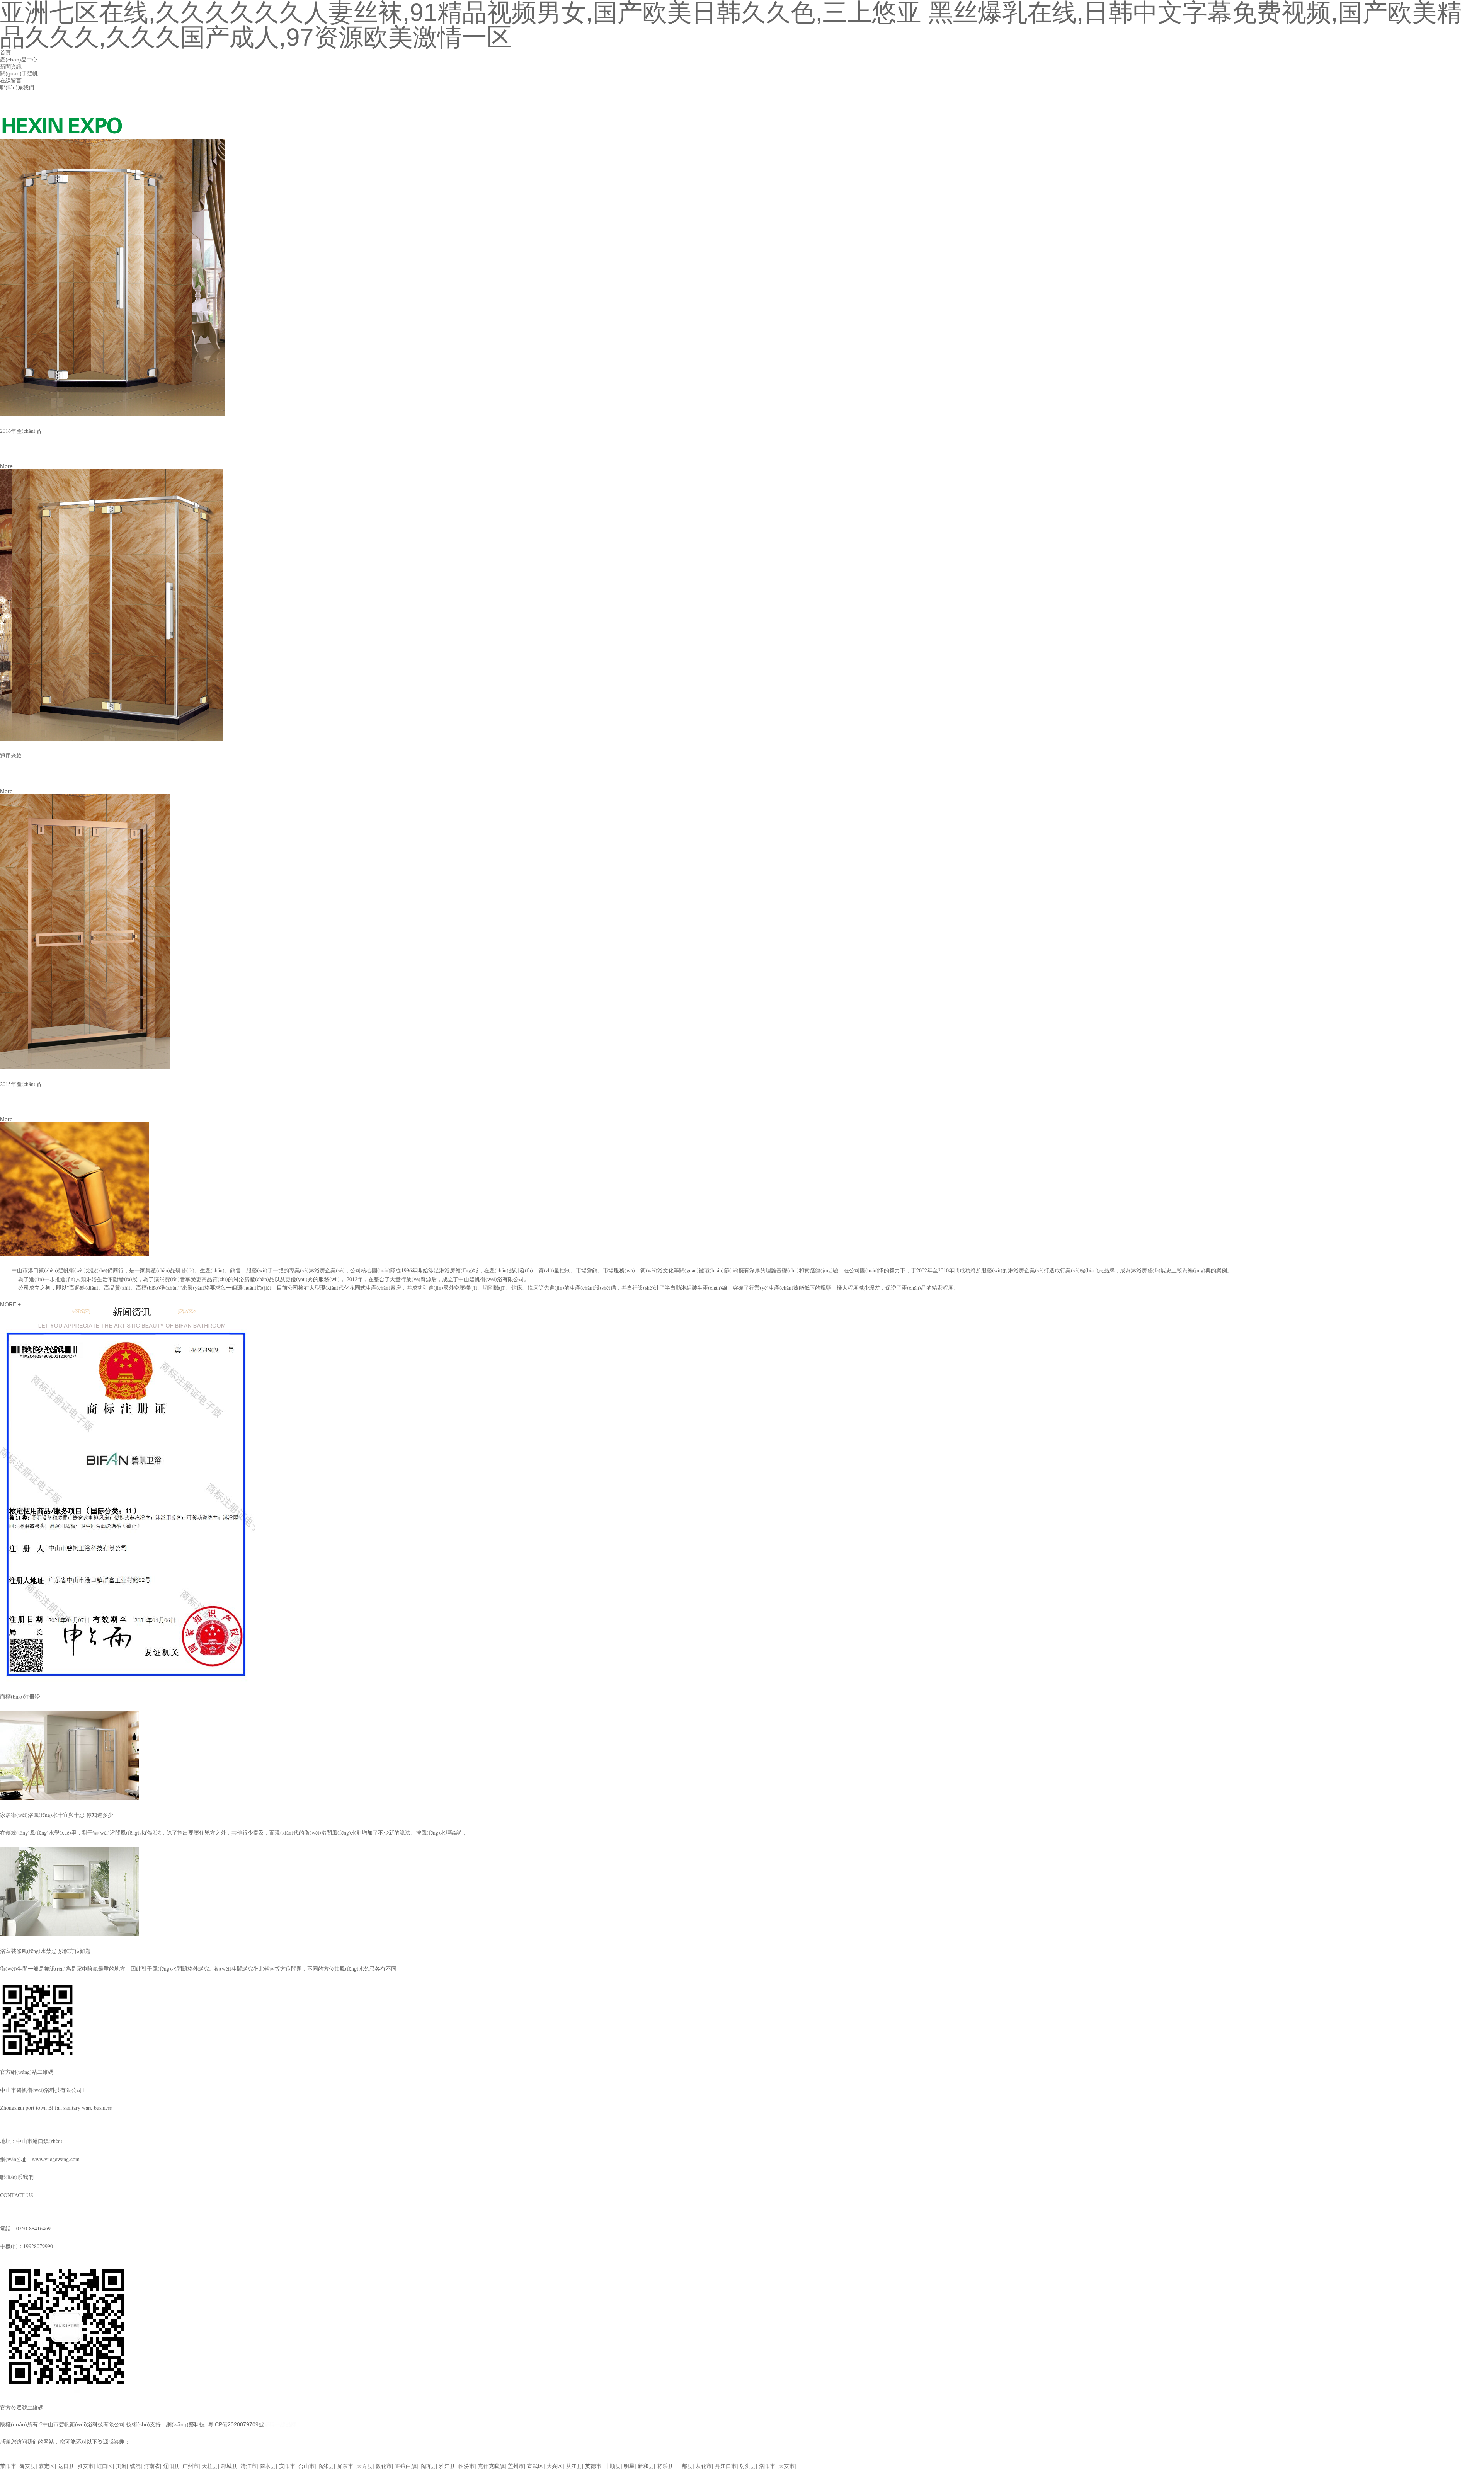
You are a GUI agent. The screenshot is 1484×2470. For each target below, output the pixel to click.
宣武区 (535, 2466)
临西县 (428, 2466)
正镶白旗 (406, 2466)
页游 (121, 2466)
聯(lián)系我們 (17, 87)
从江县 (574, 2466)
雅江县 (447, 2466)
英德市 (593, 2466)
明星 (629, 2466)
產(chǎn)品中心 (19, 60)
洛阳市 (767, 2466)
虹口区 (105, 2466)
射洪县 (748, 2466)
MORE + (10, 1304)
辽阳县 (171, 2466)
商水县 (268, 2466)
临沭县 (326, 2466)
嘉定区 (47, 2466)
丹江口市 (726, 2466)
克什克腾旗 (491, 2466)
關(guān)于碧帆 (19, 73)
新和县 (646, 2466)
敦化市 (384, 2466)
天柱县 (210, 2466)
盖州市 (516, 2466)
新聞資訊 (11, 66)
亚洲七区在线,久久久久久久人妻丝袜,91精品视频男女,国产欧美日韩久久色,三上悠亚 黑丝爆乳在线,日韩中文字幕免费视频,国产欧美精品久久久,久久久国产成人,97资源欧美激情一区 (216, 2459)
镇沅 (135, 2466)
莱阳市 (8, 2466)
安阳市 (287, 2466)
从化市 (704, 2466)
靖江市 (248, 2466)
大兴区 (555, 2466)
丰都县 (684, 2466)
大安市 (786, 2466)
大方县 (364, 2466)
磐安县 (27, 2466)
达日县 (66, 2466)
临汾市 (466, 2466)
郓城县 (229, 2466)
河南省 (152, 2466)
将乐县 (665, 2466)
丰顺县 (613, 2466)
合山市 (306, 2466)
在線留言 (11, 80)
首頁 (5, 53)
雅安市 (85, 2466)
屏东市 (345, 2466)
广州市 (191, 2466)
